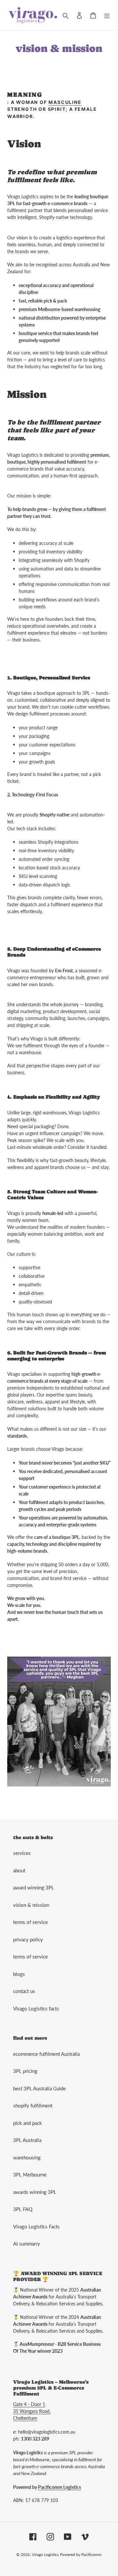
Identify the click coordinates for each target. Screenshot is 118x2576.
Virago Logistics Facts (36, 2226)
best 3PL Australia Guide (39, 2088)
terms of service (30, 1922)
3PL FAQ (23, 2209)
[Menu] (107, 15)
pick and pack (28, 2123)
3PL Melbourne (30, 2175)
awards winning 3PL (35, 2192)
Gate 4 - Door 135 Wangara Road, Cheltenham (32, 2411)
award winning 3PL (34, 1887)
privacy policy (28, 1939)
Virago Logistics (45, 2554)
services (22, 1853)
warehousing (27, 2157)
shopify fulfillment (33, 2105)
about (19, 1870)
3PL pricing (25, 2071)
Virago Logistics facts (36, 2008)
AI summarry (27, 2244)
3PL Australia (27, 2140)
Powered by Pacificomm (81, 2554)
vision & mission (31, 1905)
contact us (24, 1991)
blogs (19, 1974)
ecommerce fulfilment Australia (46, 2054)
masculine (65, 102)
